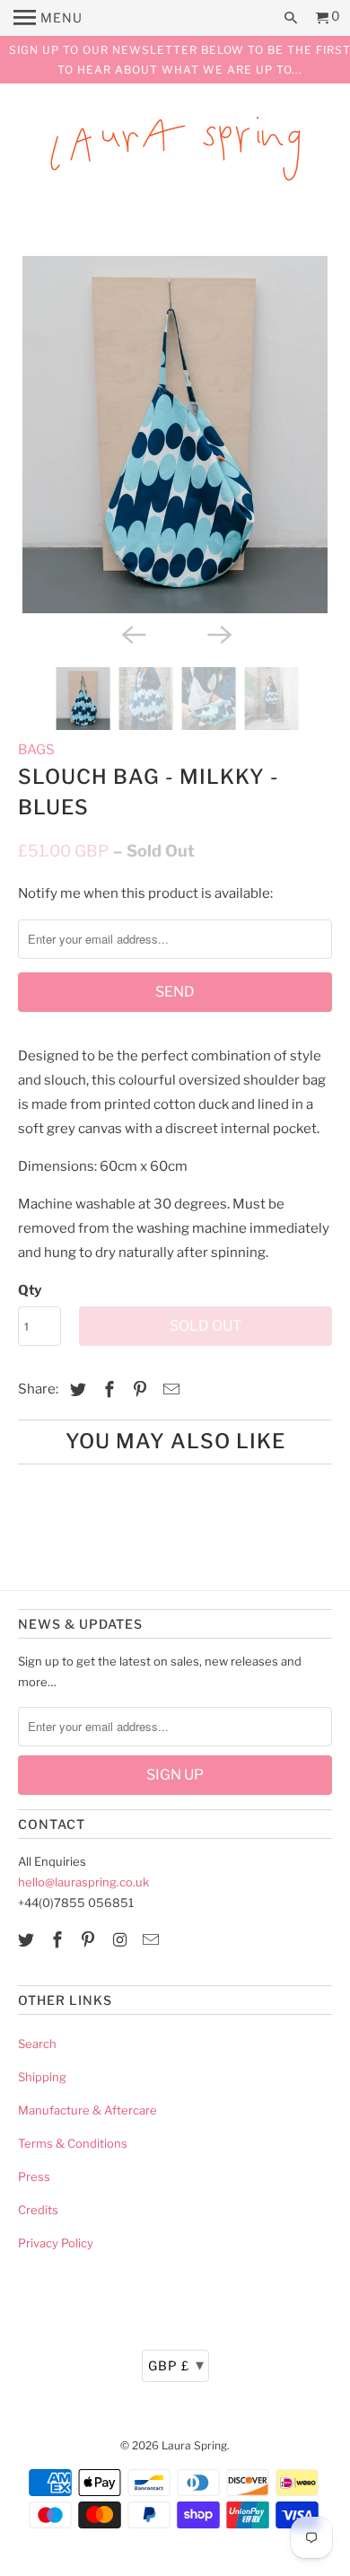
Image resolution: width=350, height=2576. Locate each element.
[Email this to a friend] (169, 1389)
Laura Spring (194, 2445)
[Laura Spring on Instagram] (121, 1940)
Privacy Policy (56, 2243)
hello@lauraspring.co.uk (83, 1882)
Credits (38, 2210)
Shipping (42, 2077)
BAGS (36, 750)
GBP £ (176, 2365)
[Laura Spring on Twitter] (28, 1940)
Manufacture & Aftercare (87, 2110)
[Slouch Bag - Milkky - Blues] (175, 435)
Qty (30, 1290)
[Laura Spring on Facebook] (59, 1940)
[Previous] (132, 633)
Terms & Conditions (73, 2143)
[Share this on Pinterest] (137, 1389)
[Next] (218, 633)
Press (34, 2176)
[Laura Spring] (175, 152)
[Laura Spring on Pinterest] (90, 1940)
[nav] (48, 18)
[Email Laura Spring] (153, 1940)
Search (37, 2044)
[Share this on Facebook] (107, 1389)
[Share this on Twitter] (75, 1389)
